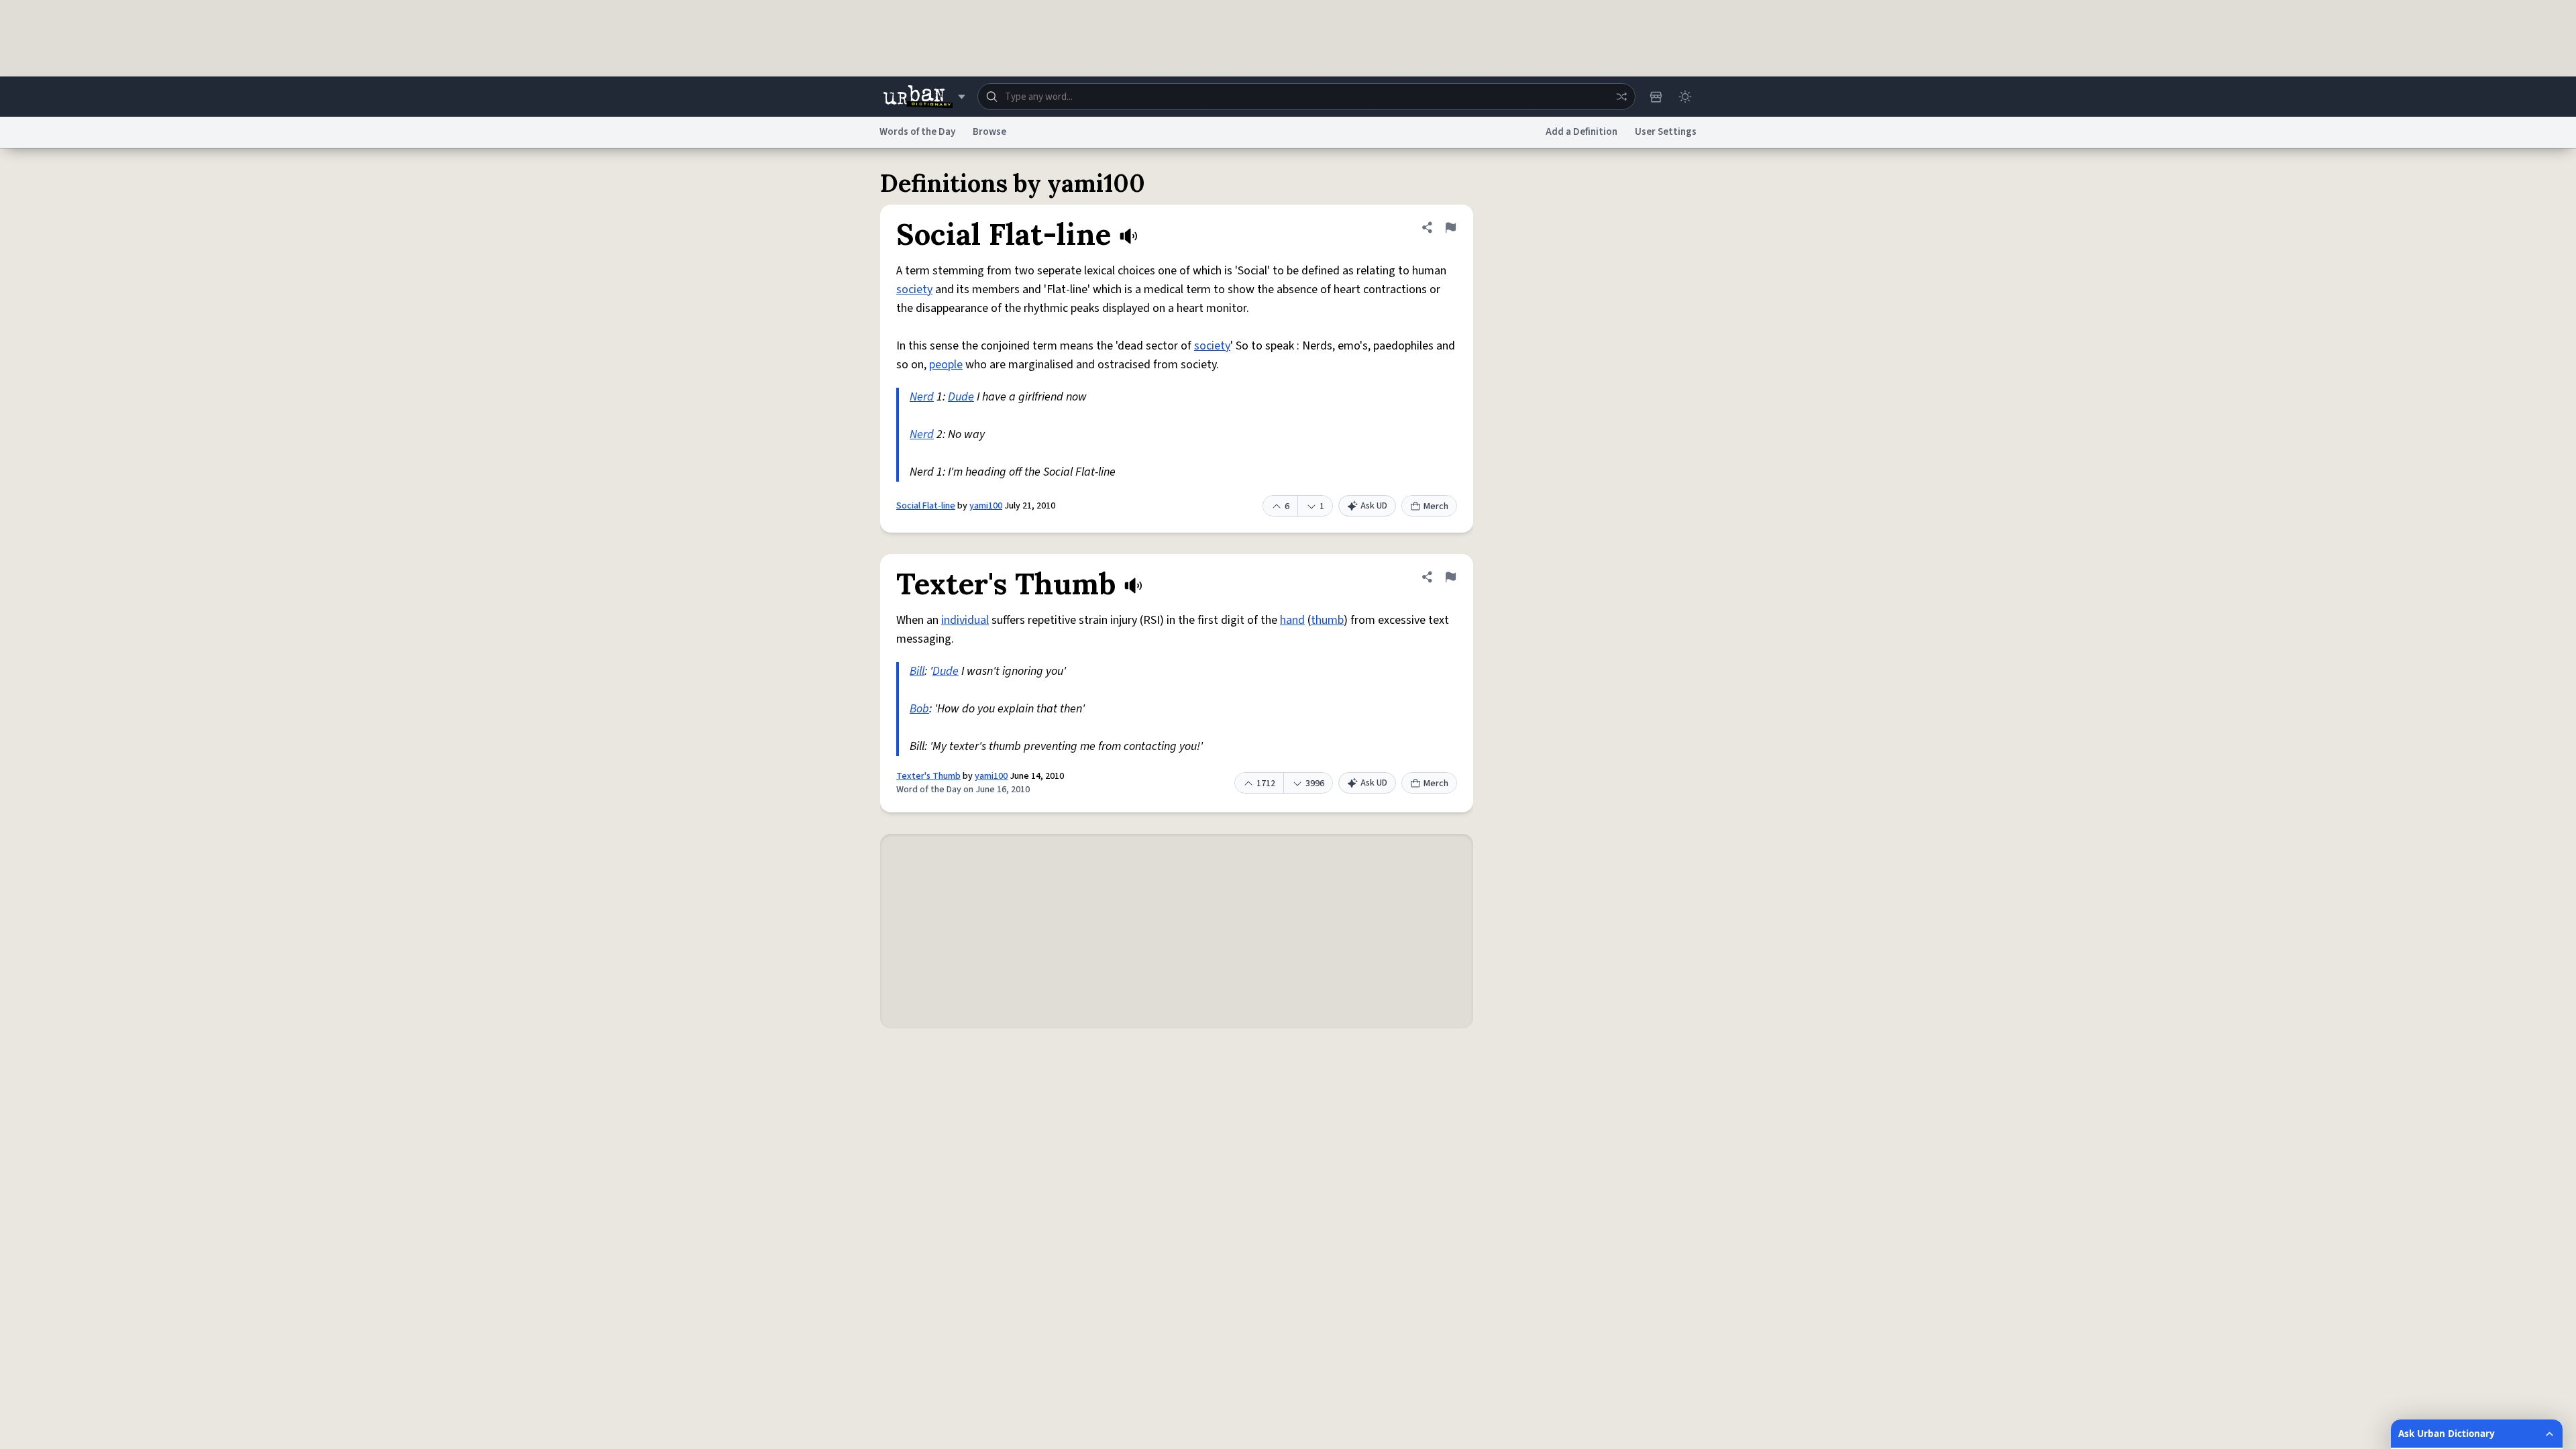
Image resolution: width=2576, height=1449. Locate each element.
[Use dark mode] (1685, 97)
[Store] (1656, 97)
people (946, 365)
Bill (917, 671)
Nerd (922, 397)
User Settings (1666, 132)
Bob (919, 709)
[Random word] (1621, 97)
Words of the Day (917, 132)
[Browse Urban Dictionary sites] (924, 97)
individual (965, 620)
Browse (989, 132)
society (914, 289)
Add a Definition (1581, 132)
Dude (961, 397)
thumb (1327, 620)
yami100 (986, 506)
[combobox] (1306, 97)
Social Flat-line (926, 506)
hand (1292, 620)
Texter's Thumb (928, 776)
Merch (1436, 506)
